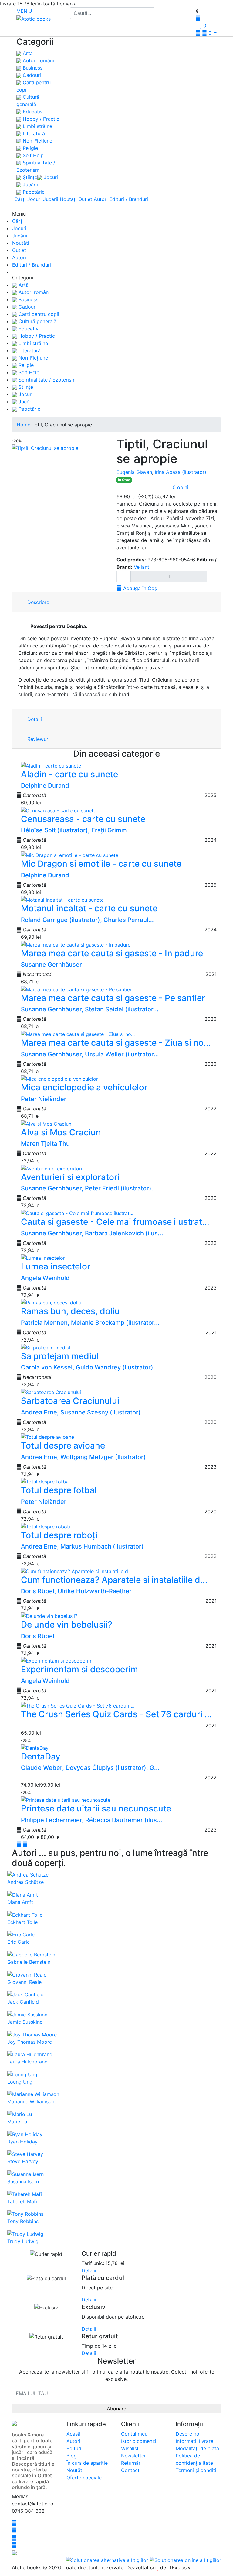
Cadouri (31, 75)
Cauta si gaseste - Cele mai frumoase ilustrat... (115, 1222)
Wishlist (130, 2448)
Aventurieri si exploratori (70, 1177)
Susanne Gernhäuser (51, 965)
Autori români (38, 60)
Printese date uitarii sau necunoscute (96, 1808)
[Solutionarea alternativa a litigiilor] (108, 2560)
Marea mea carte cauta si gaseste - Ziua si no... (116, 1043)
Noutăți (68, 199)
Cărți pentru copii (38, 314)
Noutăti (75, 2470)
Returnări (131, 2463)
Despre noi (188, 2434)
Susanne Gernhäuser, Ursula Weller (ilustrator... (90, 1054)
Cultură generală (37, 321)
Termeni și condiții (197, 2470)
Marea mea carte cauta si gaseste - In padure (112, 953)
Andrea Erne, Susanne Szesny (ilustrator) (81, 1412)
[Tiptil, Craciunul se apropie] (45, 448)
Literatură (33, 133)
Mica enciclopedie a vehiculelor (84, 1087)
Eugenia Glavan (134, 472)
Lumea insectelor (56, 1266)
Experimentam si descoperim (79, 1669)
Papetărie (33, 192)
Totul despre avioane (63, 1445)
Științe (29, 177)
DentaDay (41, 1756)
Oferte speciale (84, 2478)
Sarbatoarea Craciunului (70, 1401)
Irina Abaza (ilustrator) (181, 472)
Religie (30, 148)
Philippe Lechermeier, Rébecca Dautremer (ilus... (92, 1820)
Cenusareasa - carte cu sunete (83, 819)
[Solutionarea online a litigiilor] (185, 2560)
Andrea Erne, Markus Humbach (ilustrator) (82, 1546)
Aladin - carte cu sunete (69, 774)
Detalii (34, 719)
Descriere (37, 602)
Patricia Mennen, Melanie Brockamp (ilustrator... (90, 1323)
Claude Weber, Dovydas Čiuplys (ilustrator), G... (90, 1768)
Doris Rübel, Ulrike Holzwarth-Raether (76, 1591)
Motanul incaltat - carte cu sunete (89, 908)
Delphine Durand (45, 786)
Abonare (116, 2409)
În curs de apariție (87, 2463)
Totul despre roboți (59, 1535)
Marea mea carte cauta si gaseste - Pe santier (113, 998)
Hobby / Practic (40, 119)
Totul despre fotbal (59, 1490)
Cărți (20, 199)
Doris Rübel (38, 1636)
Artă (27, 53)
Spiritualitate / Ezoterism (46, 380)
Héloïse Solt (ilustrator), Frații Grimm (74, 830)
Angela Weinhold (45, 1278)
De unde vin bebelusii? (67, 1625)
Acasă (73, 2434)
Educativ (32, 112)
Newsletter (133, 2456)
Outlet (85, 199)
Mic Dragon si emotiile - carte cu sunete (101, 864)
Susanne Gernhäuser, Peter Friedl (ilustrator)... (89, 1188)
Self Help (32, 155)
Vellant (142, 567)
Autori (101, 199)
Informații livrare (194, 2441)
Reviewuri (38, 739)
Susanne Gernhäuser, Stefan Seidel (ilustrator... (90, 1009)
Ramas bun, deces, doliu (70, 1311)
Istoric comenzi (139, 2441)
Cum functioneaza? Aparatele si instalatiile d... (114, 1580)
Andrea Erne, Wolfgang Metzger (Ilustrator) (83, 1457)
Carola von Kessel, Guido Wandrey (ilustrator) (87, 1367)
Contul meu (134, 2434)
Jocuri (50, 177)
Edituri (74, 2448)
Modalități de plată (197, 2448)
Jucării (30, 185)
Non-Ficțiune (37, 141)
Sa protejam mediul (60, 1356)
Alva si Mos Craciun (61, 1132)
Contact (130, 2470)
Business (32, 68)
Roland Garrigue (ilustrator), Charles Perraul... (87, 920)
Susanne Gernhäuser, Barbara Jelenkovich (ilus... (92, 1233)
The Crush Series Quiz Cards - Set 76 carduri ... (116, 1714)
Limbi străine (37, 126)
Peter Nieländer (44, 1099)
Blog (72, 2456)
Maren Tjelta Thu (45, 1144)
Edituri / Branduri (129, 199)
